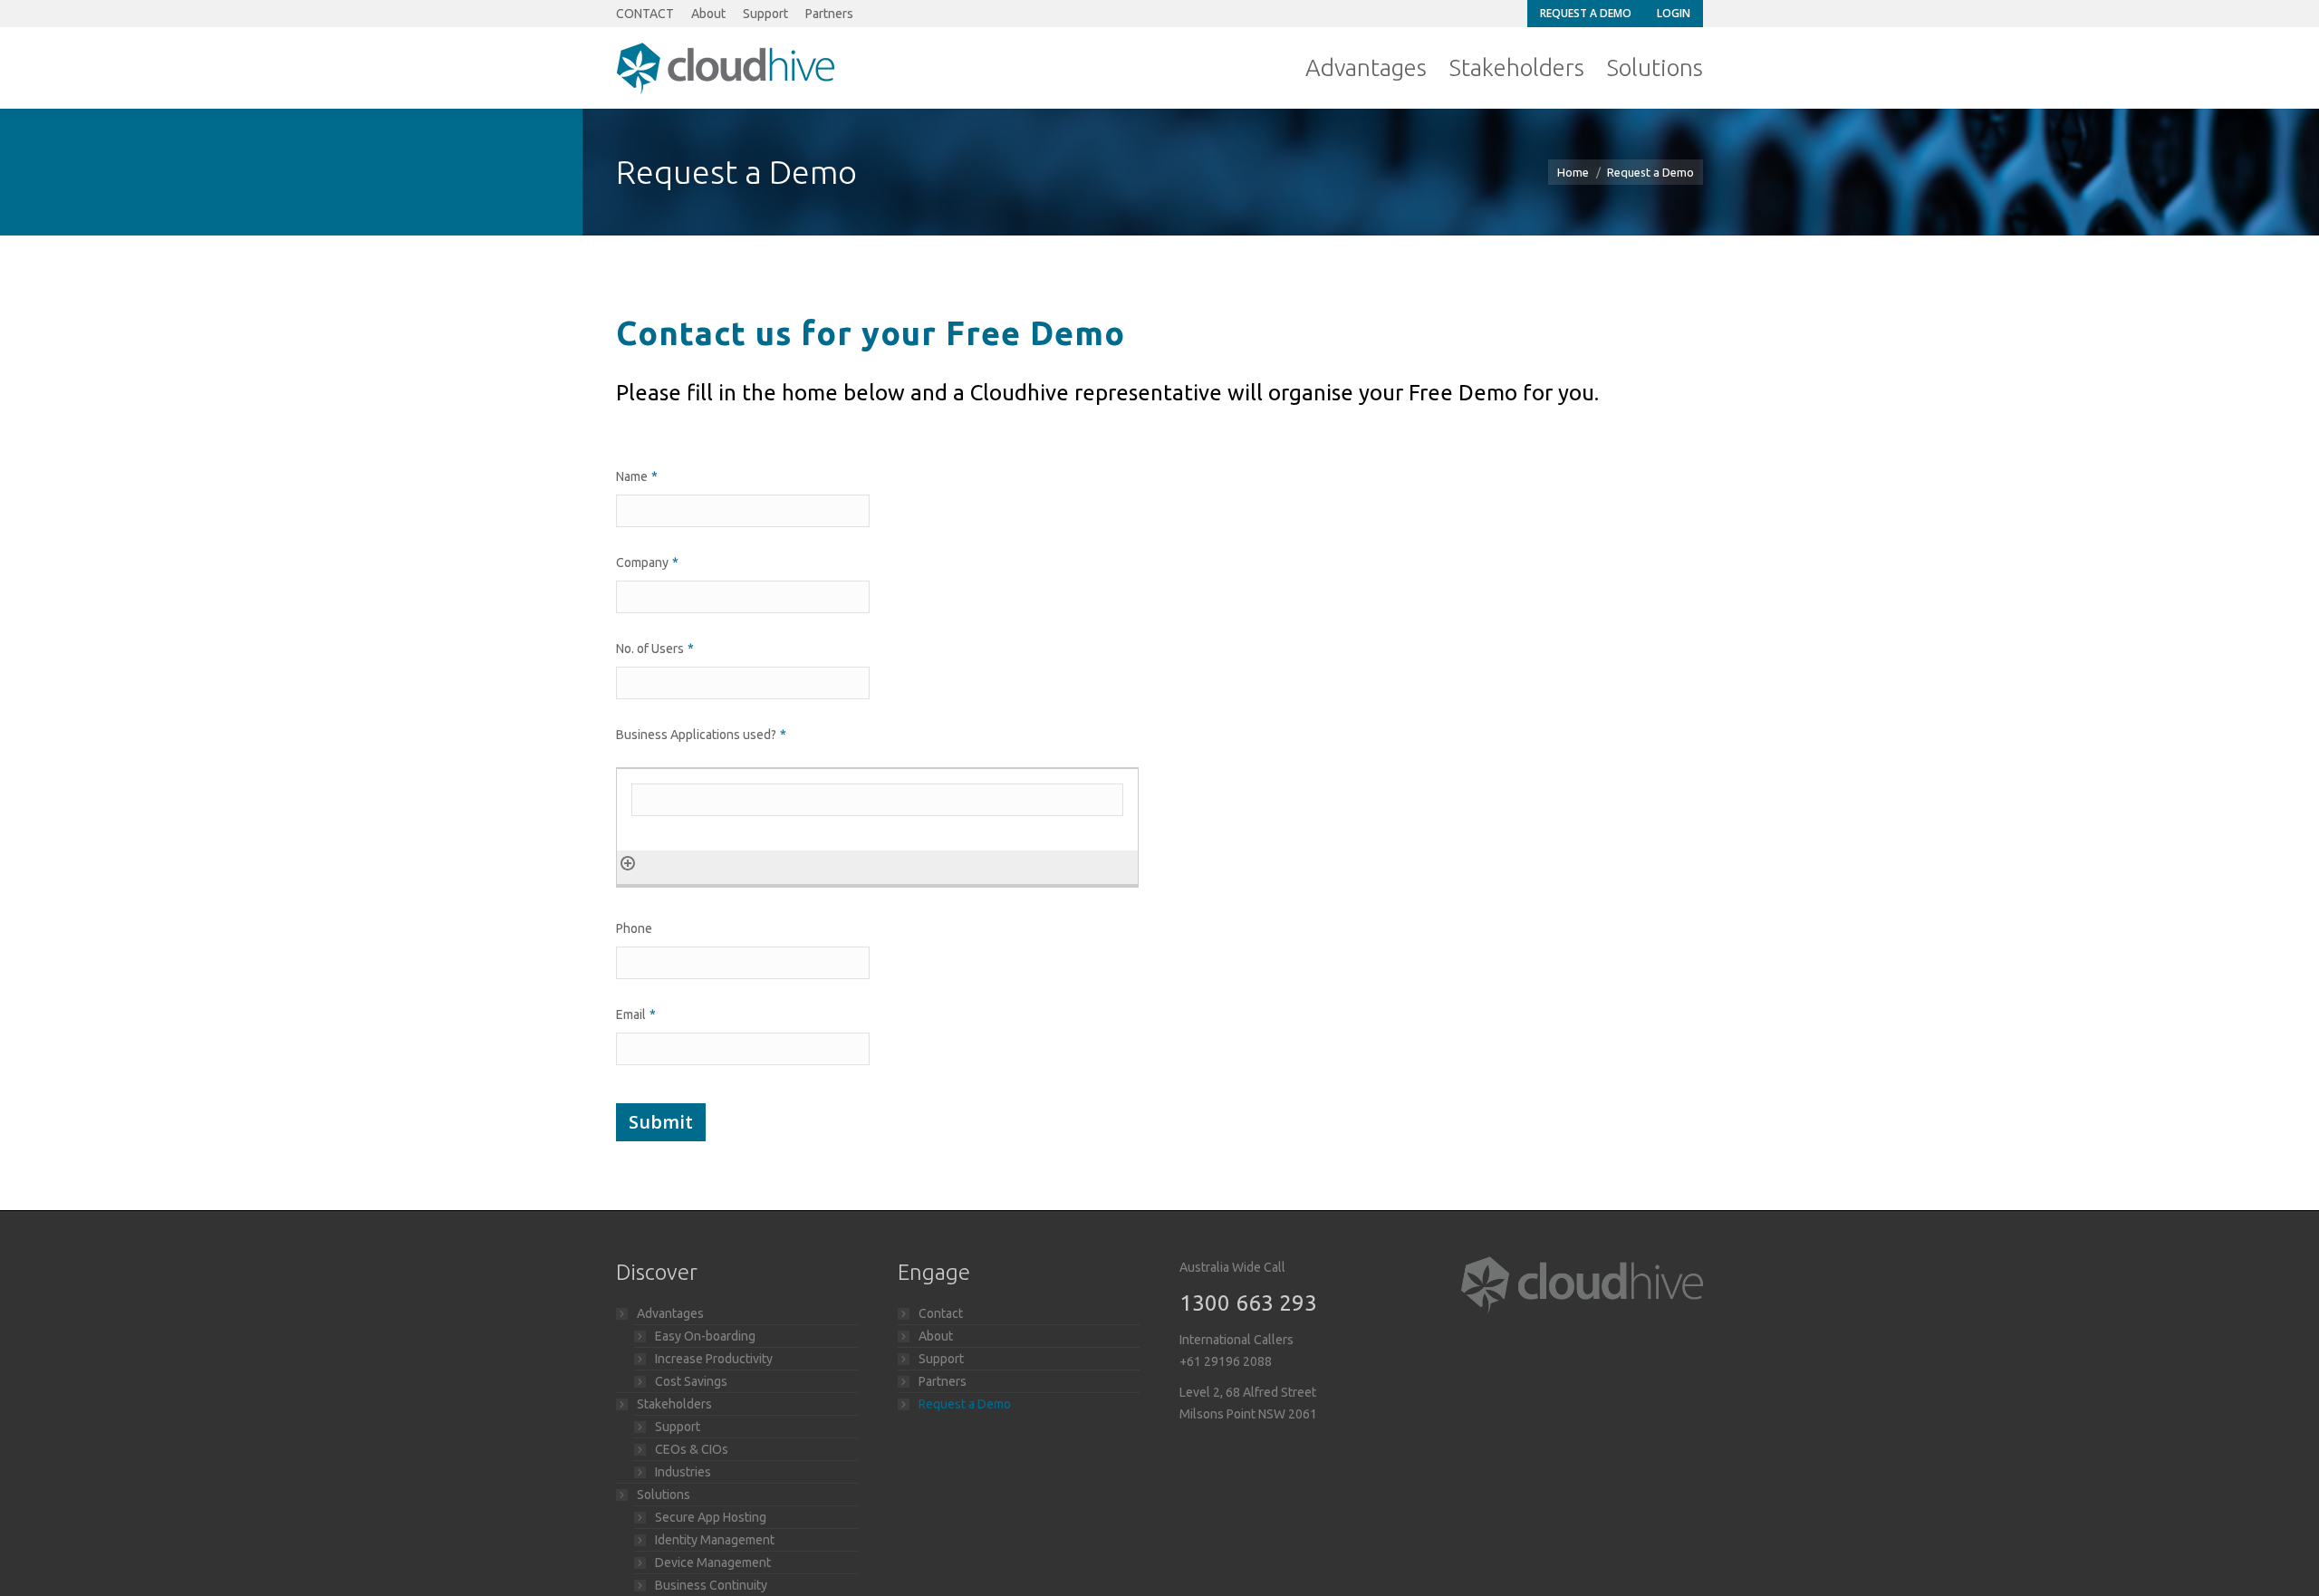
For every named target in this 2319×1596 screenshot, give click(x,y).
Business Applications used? (701, 735)
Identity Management (715, 1540)
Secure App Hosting (711, 1517)
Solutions (664, 1495)
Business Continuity (711, 1585)
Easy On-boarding (705, 1336)
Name (637, 476)
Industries (683, 1472)
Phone (634, 928)
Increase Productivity (714, 1359)
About (936, 1336)
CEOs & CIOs (692, 1449)
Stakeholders (674, 1404)
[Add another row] (628, 862)
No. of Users (655, 649)
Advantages (670, 1313)
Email (636, 1014)
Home (1573, 172)
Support (678, 1427)
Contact (941, 1313)
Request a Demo (965, 1404)
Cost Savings (691, 1381)
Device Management (713, 1562)
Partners (943, 1381)
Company (647, 562)
